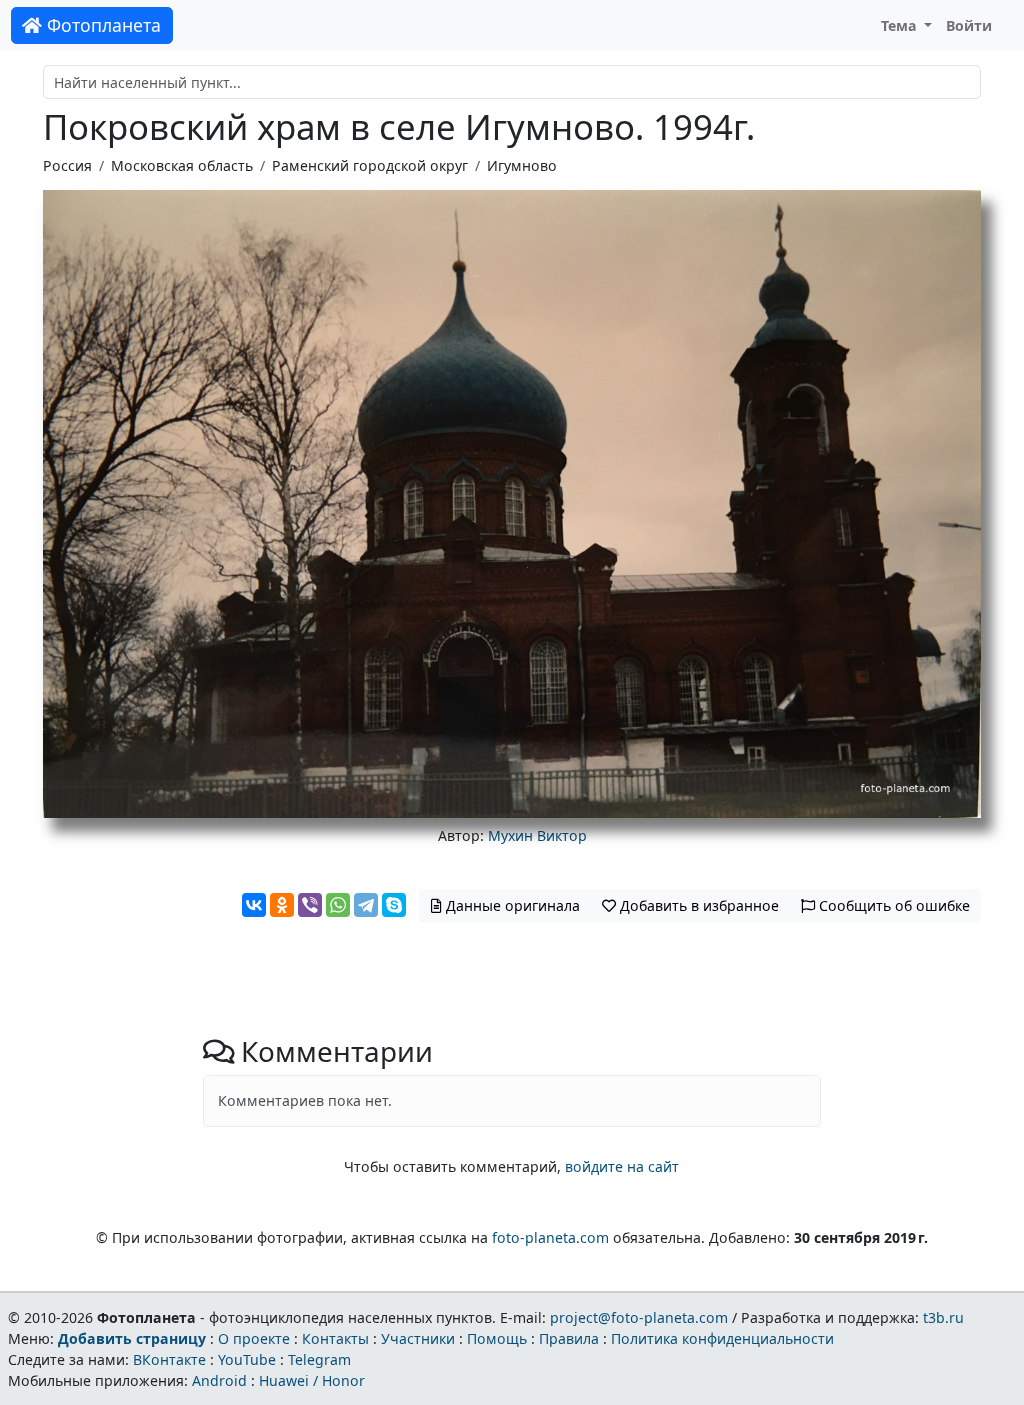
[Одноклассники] (282, 905)
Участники (418, 1338)
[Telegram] (366, 905)
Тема (901, 25)
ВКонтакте (169, 1359)
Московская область (182, 165)
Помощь (497, 1338)
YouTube (247, 1359)
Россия (67, 165)
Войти (969, 25)
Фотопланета (101, 25)
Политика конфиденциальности (722, 1338)
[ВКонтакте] (254, 905)
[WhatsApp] (338, 905)
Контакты (335, 1338)
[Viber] (310, 905)
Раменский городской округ (370, 165)
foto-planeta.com (550, 1237)
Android (219, 1380)
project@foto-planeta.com (639, 1317)
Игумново (522, 165)
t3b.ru (943, 1317)
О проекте (254, 1338)
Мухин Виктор (537, 835)
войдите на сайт (622, 1166)
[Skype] (394, 905)
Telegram (319, 1359)
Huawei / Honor (312, 1380)
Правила (569, 1338)
